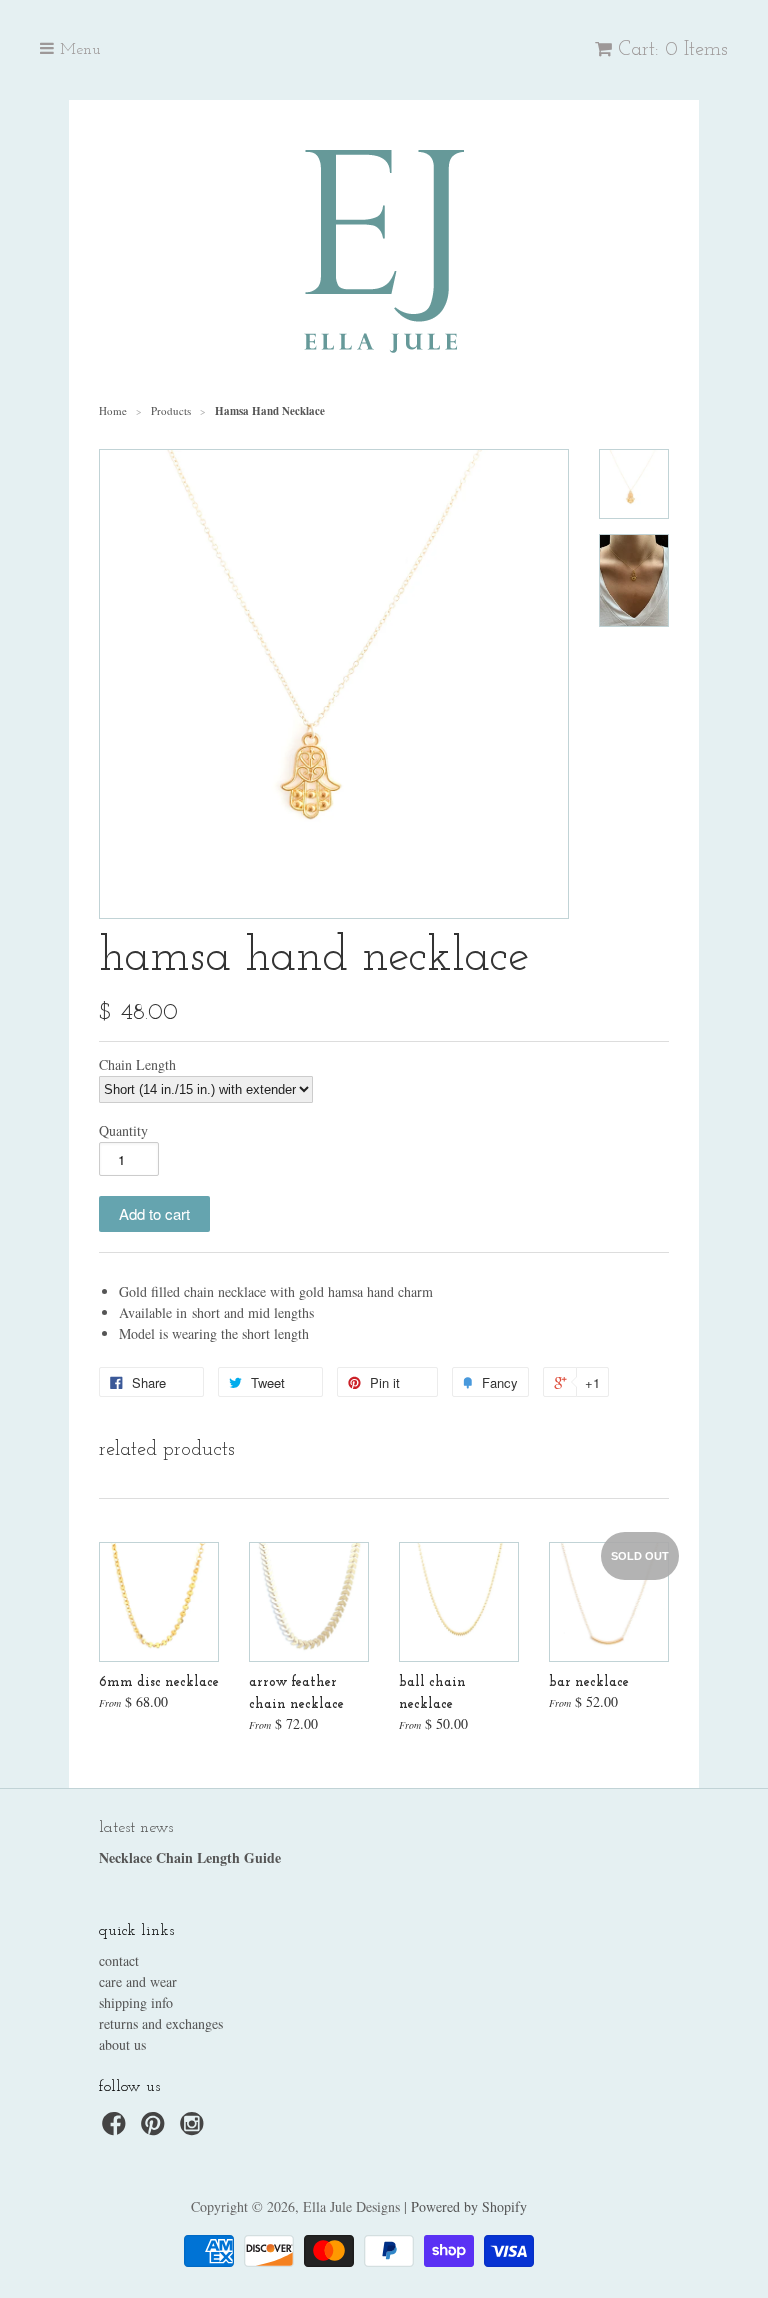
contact (119, 1960)
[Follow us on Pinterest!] (156, 2129)
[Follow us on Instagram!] (195, 2129)
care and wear (138, 1981)
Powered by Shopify (469, 2206)
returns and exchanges (161, 2023)
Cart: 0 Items (673, 50)
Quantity (123, 1131)
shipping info (136, 2002)
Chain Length (137, 1065)
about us (122, 2044)
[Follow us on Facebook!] (117, 2129)
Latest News (136, 1828)
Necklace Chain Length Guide (190, 1857)
